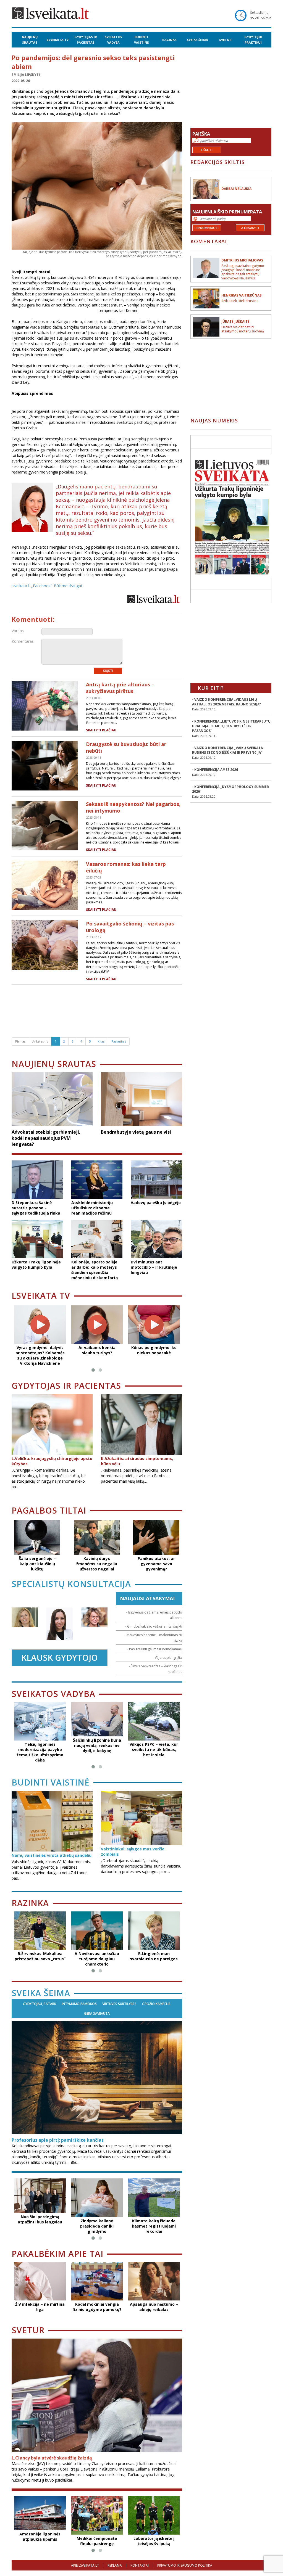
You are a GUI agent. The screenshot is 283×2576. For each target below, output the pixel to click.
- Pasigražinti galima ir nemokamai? (155, 1649)
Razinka (169, 40)
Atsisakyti (250, 228)
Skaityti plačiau (101, 730)
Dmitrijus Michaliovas (242, 260)
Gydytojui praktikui (253, 40)
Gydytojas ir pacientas (86, 40)
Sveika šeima (197, 40)
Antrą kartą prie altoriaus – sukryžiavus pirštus (120, 688)
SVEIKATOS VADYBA (113, 40)
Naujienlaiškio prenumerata (227, 212)
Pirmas (20, 1041)
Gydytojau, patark (40, 2004)
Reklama (115, 2565)
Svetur (225, 40)
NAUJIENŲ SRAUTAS (30, 40)
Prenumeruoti (207, 228)
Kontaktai (140, 2565)
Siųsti (108, 671)
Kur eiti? (211, 688)
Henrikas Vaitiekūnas (241, 295)
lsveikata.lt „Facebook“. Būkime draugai (47, 586)
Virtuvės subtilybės (119, 2004)
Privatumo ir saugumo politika (185, 2565)
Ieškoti (207, 150)
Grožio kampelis (156, 2004)
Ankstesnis (40, 1041)
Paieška (201, 134)
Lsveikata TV (58, 40)
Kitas (101, 1041)
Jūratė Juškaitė (235, 322)
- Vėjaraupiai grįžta (167, 1658)
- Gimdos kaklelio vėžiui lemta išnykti (154, 1626)
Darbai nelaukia (236, 189)
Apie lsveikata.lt (85, 2565)
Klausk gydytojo (60, 1658)
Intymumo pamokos (79, 2004)
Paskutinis (119, 1041)
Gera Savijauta (97, 2014)
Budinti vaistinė (141, 40)
